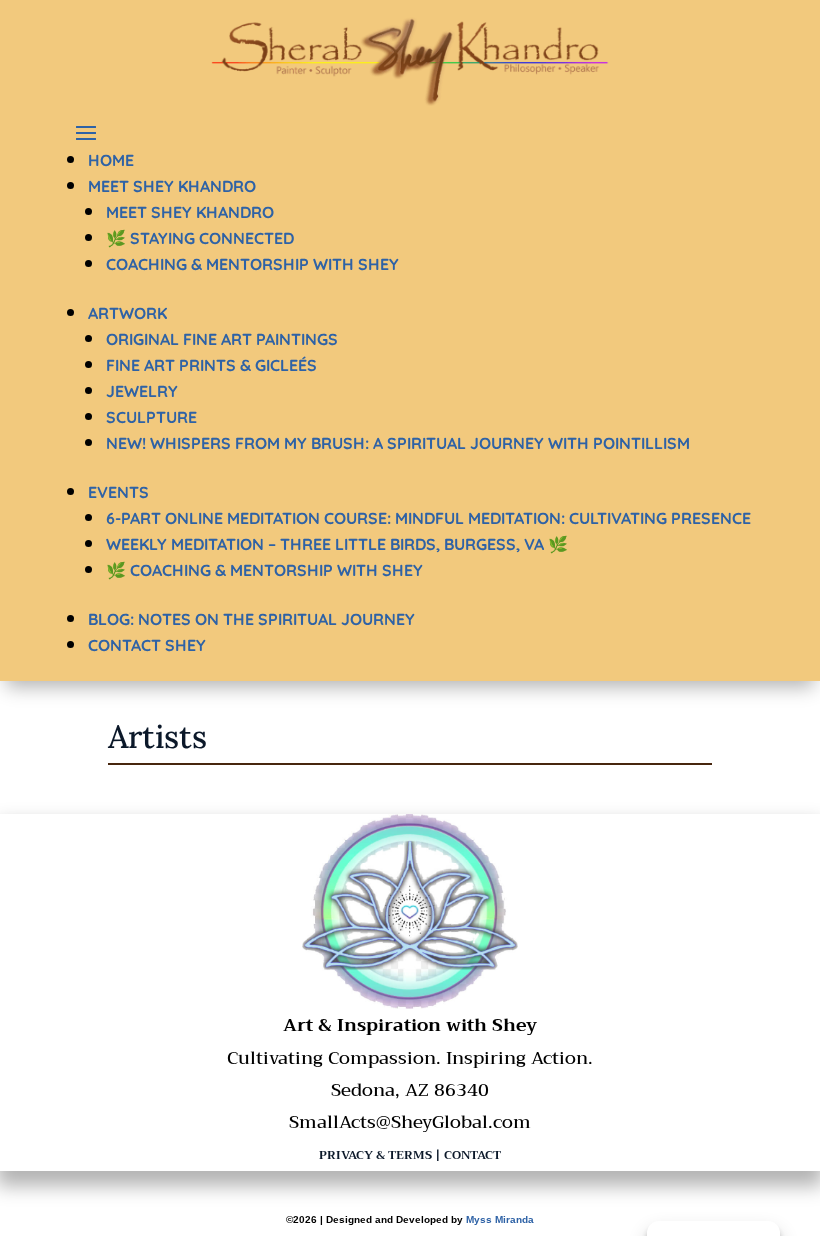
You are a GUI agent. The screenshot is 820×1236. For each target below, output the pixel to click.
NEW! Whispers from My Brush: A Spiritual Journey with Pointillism (398, 443)
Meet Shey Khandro (172, 186)
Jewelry (142, 391)
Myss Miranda (500, 1219)
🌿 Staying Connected (200, 238)
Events (118, 492)
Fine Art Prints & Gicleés (211, 365)
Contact (472, 1155)
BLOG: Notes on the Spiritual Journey (251, 619)
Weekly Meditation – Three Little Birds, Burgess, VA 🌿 (337, 544)
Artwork (127, 313)
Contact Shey (147, 645)
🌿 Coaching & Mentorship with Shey (264, 570)
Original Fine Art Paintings (222, 339)
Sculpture (151, 417)
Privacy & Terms (375, 1155)
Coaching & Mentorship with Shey (252, 264)
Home (111, 160)
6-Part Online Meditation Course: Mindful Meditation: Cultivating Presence (428, 518)
